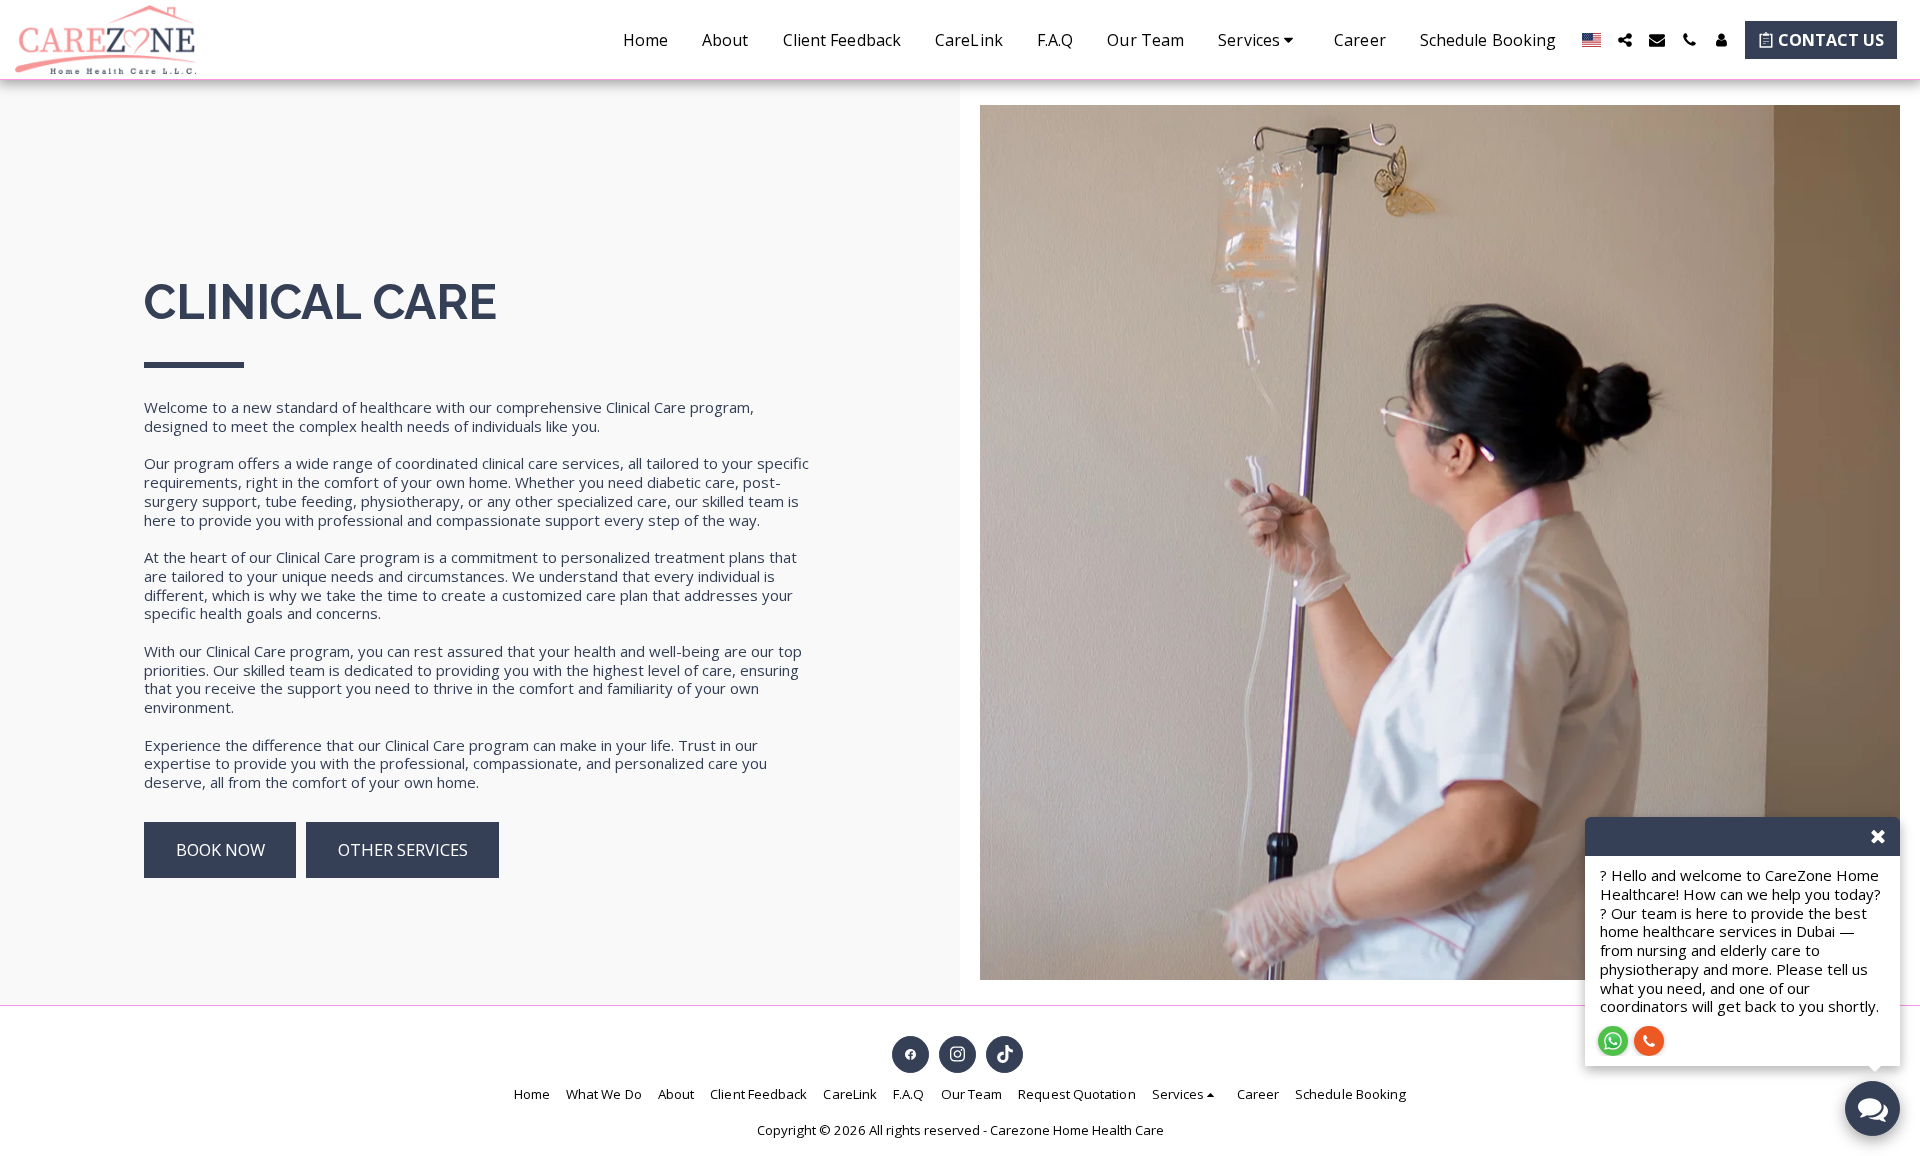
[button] (1259, 40)
